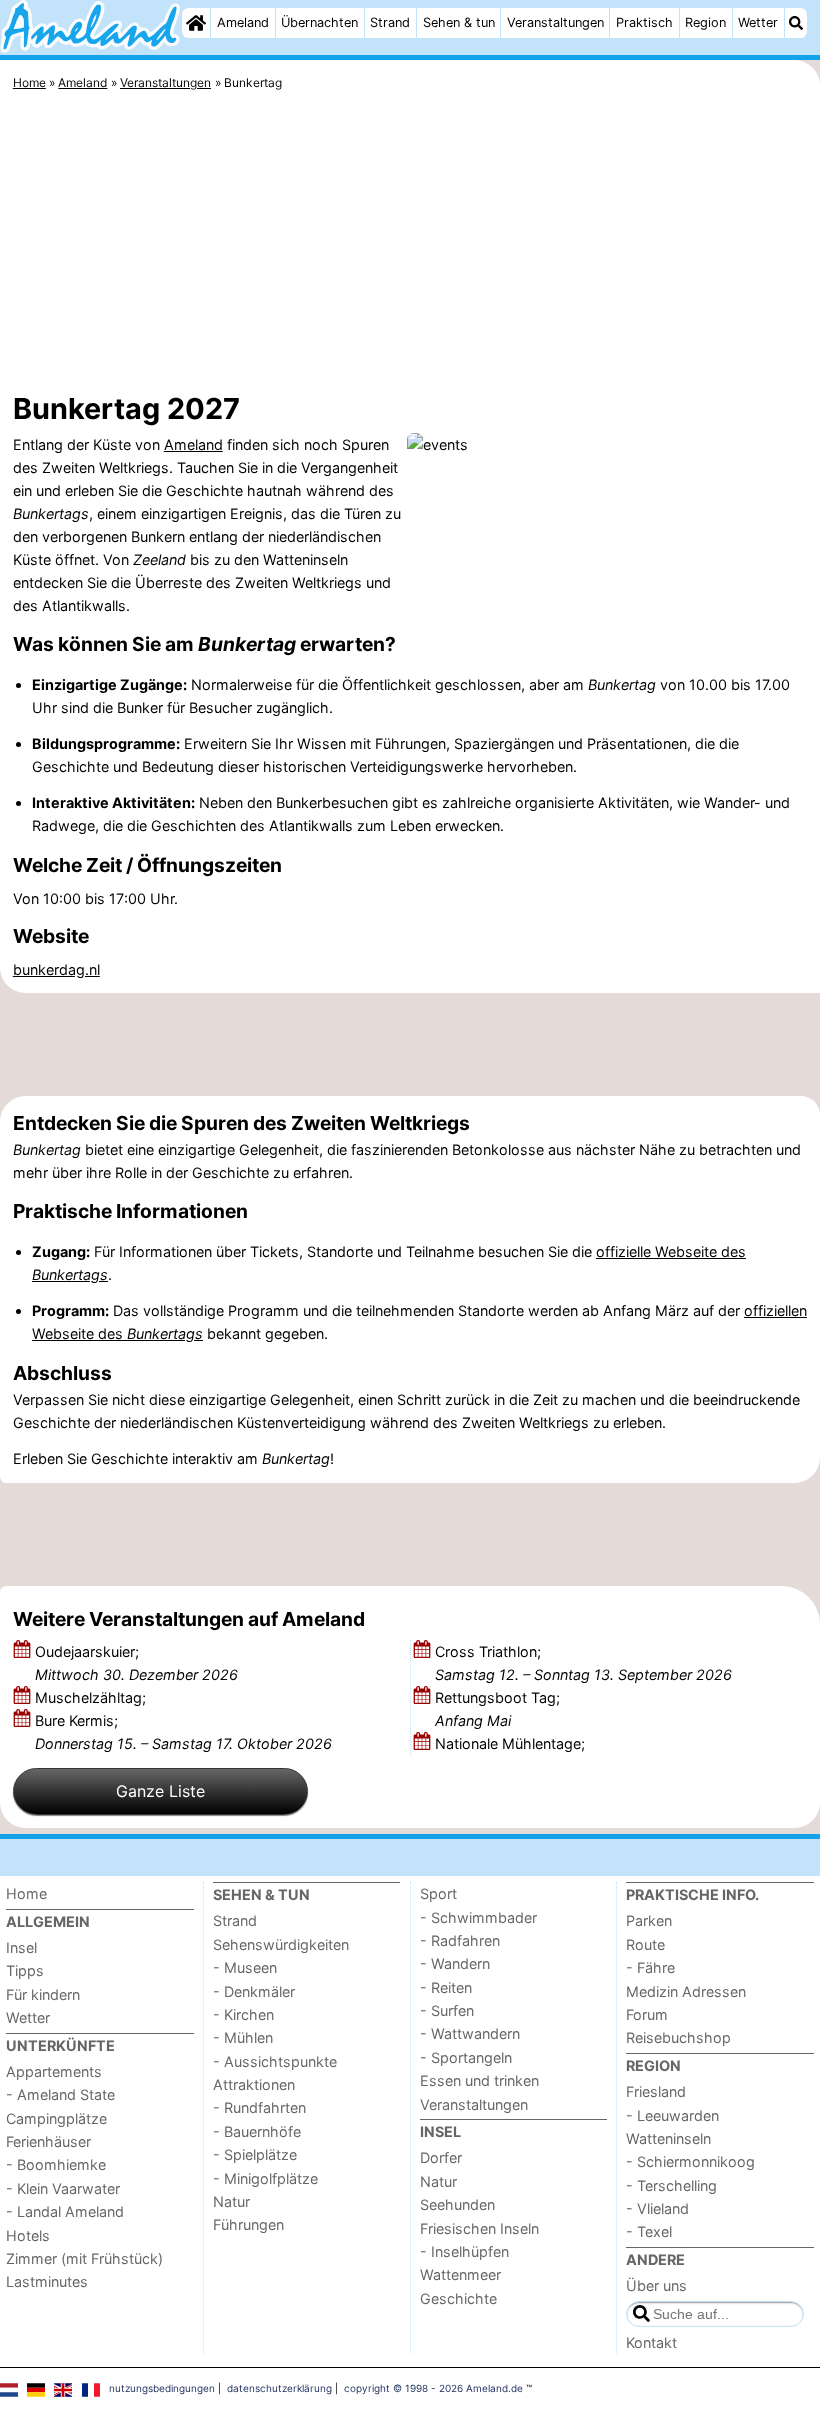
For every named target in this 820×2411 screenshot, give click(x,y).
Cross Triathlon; (583, 1663)
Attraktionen (254, 2084)
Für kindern (43, 1994)
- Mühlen (243, 2037)
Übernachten (319, 22)
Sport (438, 1893)
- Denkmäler (254, 1991)
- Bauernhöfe (257, 2131)
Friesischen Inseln (479, 2228)
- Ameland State (60, 2094)
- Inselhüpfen (464, 2251)
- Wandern (455, 1963)
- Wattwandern (470, 2033)
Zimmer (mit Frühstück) (84, 2258)
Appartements (54, 2071)
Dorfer (441, 2157)
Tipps (25, 1970)
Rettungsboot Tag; (497, 1709)
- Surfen (447, 2010)
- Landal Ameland (65, 2211)
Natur (231, 2201)
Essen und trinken (479, 2080)
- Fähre (650, 1967)
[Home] (196, 23)
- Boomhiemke (56, 2164)
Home (26, 1893)
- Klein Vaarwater (63, 2188)
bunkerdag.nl (56, 969)
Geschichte (458, 2298)
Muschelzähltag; (92, 1697)
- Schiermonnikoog (690, 2161)
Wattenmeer (460, 2274)
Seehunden (457, 2204)
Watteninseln (668, 2138)
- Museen (245, 1967)
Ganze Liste (160, 1791)
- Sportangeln (466, 2057)
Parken (649, 1920)
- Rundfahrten (259, 2107)
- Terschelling (671, 2185)
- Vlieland (657, 2208)
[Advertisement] (410, 245)
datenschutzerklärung (279, 2388)
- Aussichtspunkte (275, 2061)
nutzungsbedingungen (162, 2388)
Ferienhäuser (48, 2141)
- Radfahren (460, 1940)
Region (705, 22)
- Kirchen (243, 2014)
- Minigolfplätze (265, 2178)
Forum (647, 2014)
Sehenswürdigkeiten (281, 1944)
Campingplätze (56, 2118)
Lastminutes (47, 2281)
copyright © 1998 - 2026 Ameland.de (433, 2388)
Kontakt (651, 2342)
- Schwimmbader (478, 1917)
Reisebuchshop (678, 2037)
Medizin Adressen (686, 1991)
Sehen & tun (459, 22)
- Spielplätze (255, 2154)
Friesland (656, 2091)
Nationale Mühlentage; (512, 1743)
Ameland (243, 22)
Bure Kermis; (183, 1732)
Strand (390, 22)
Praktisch (644, 22)
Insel (21, 1947)
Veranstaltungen (555, 22)
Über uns (656, 2285)
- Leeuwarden (672, 2115)
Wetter (758, 22)
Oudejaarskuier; (136, 1663)
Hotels (28, 2235)
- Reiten (446, 1987)
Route (645, 1944)
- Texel (649, 2231)
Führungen (248, 2224)
